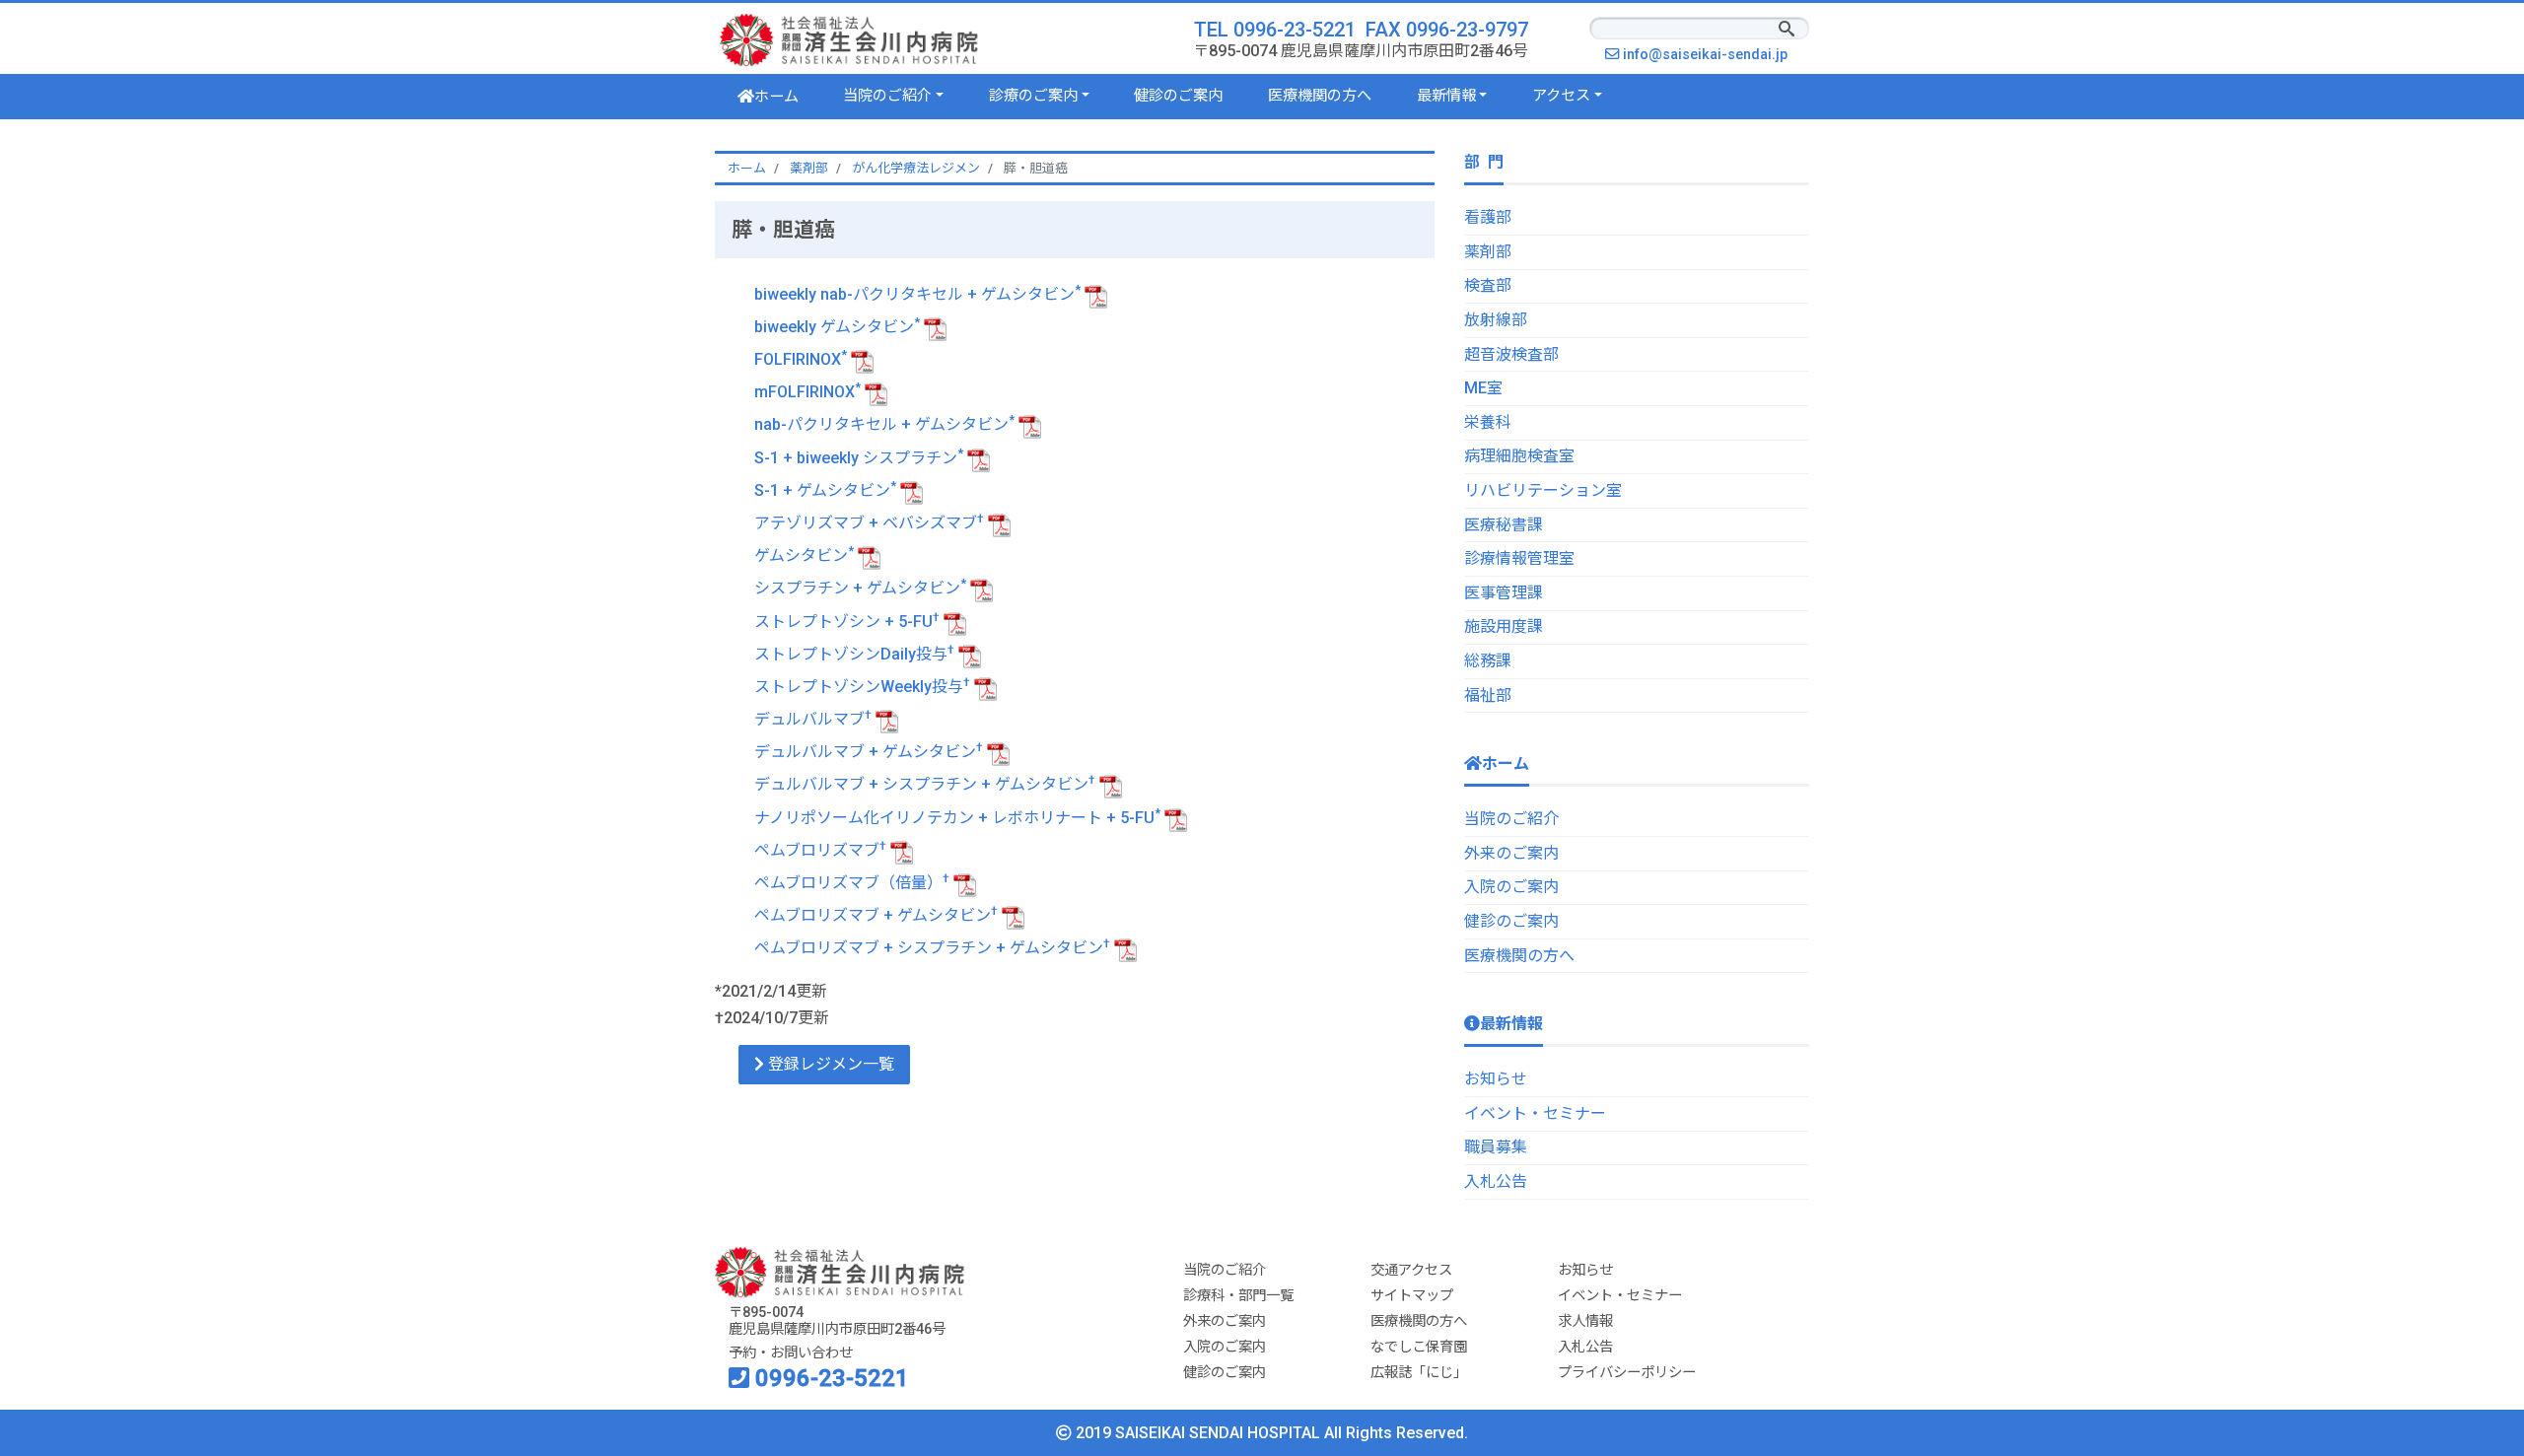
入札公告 (1496, 1181)
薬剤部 (1488, 252)
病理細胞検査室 (1519, 456)
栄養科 (1488, 422)
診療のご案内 (1033, 96)
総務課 (1488, 661)
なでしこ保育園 (1419, 1347)
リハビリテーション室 (1543, 490)
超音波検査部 (1511, 354)
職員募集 (1496, 1147)
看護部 (1488, 217)
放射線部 (1496, 320)
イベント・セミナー (1535, 1113)
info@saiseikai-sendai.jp (1710, 55)
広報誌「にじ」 (1419, 1373)
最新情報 (1446, 96)
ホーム (776, 97)
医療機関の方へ (1320, 96)
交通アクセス (1411, 1270)
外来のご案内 (1511, 853)
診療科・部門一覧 (1238, 1296)
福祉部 (1488, 695)
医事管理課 (1504, 593)
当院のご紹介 (887, 96)
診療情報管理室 (1519, 558)
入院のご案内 (1511, 887)
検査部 (1488, 285)
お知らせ (1496, 1079)
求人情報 (1585, 1321)
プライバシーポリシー (1627, 1373)
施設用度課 (1504, 626)
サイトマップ (1412, 1296)
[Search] (1787, 31)
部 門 (1484, 162)
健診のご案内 (1178, 96)
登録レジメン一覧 (829, 1064)
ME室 (1483, 388)
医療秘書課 (1504, 525)
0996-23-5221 (829, 1378)
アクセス (1561, 96)
